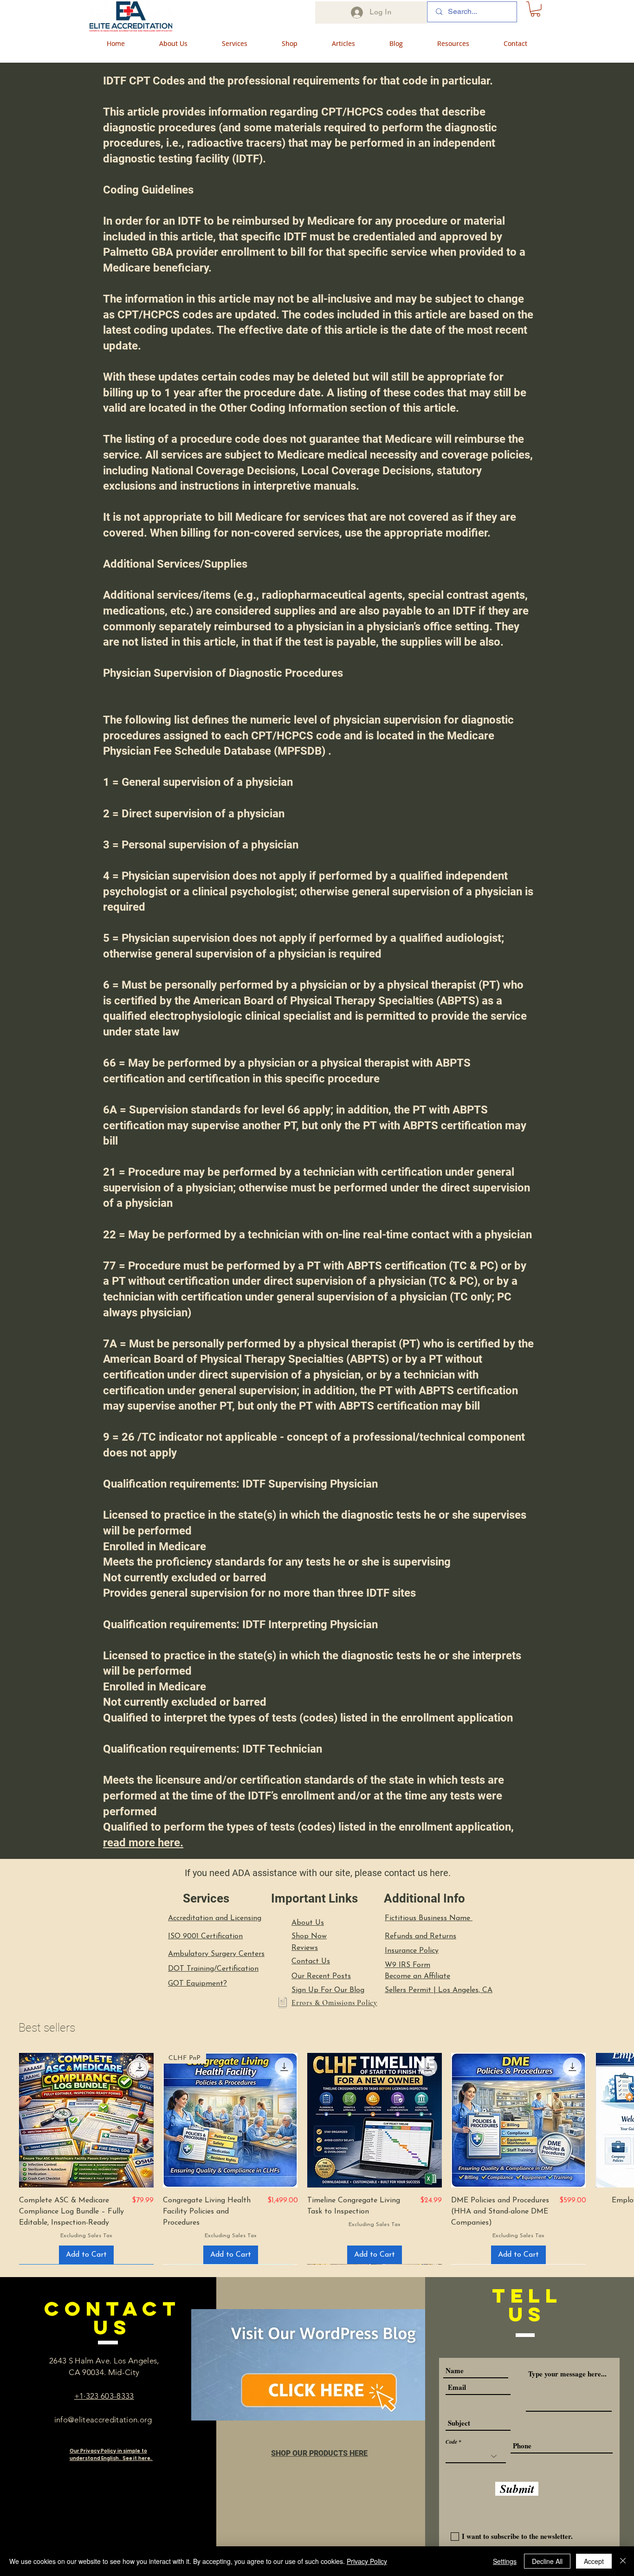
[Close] (623, 2561)
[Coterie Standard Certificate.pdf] (282, 2004)
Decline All (547, 2561)
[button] (535, 9)
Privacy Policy (367, 2561)
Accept (594, 2561)
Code (451, 2442)
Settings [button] (505, 2561)
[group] (317, 2159)
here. (440, 1873)
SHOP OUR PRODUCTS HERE (319, 2453)
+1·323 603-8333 (104, 2396)
